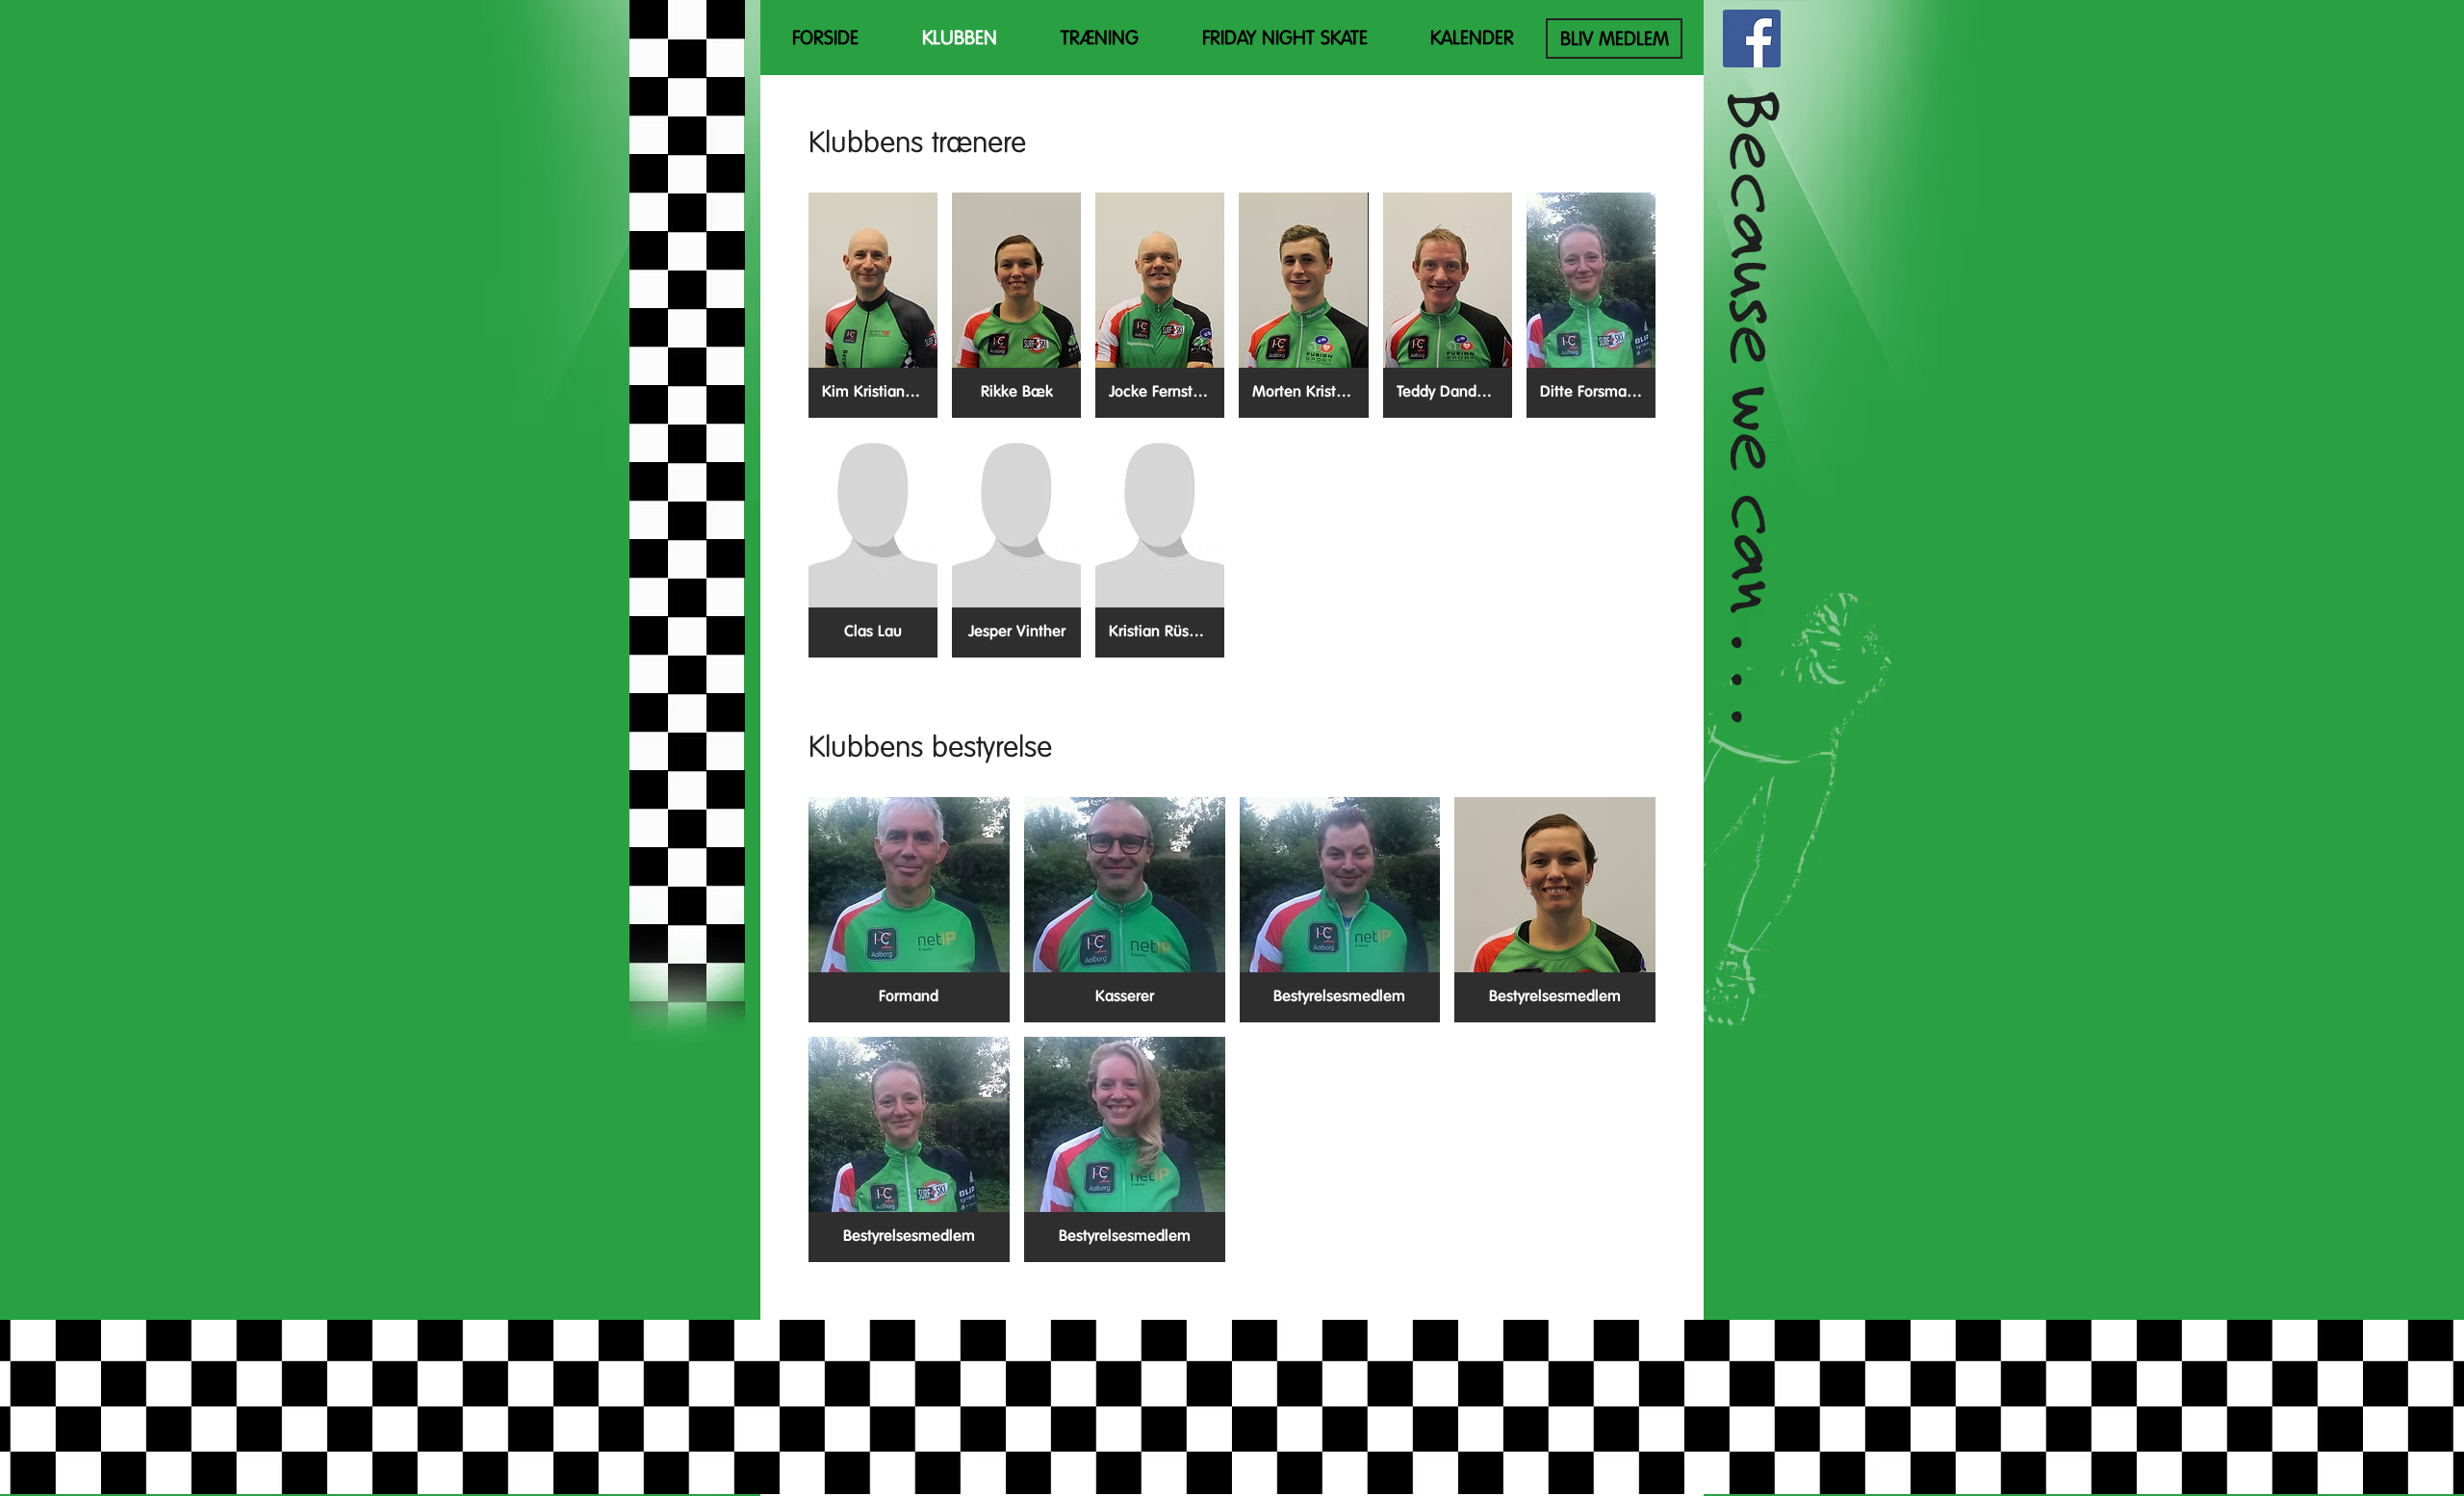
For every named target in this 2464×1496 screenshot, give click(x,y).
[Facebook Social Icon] (1752, 39)
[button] (873, 305)
